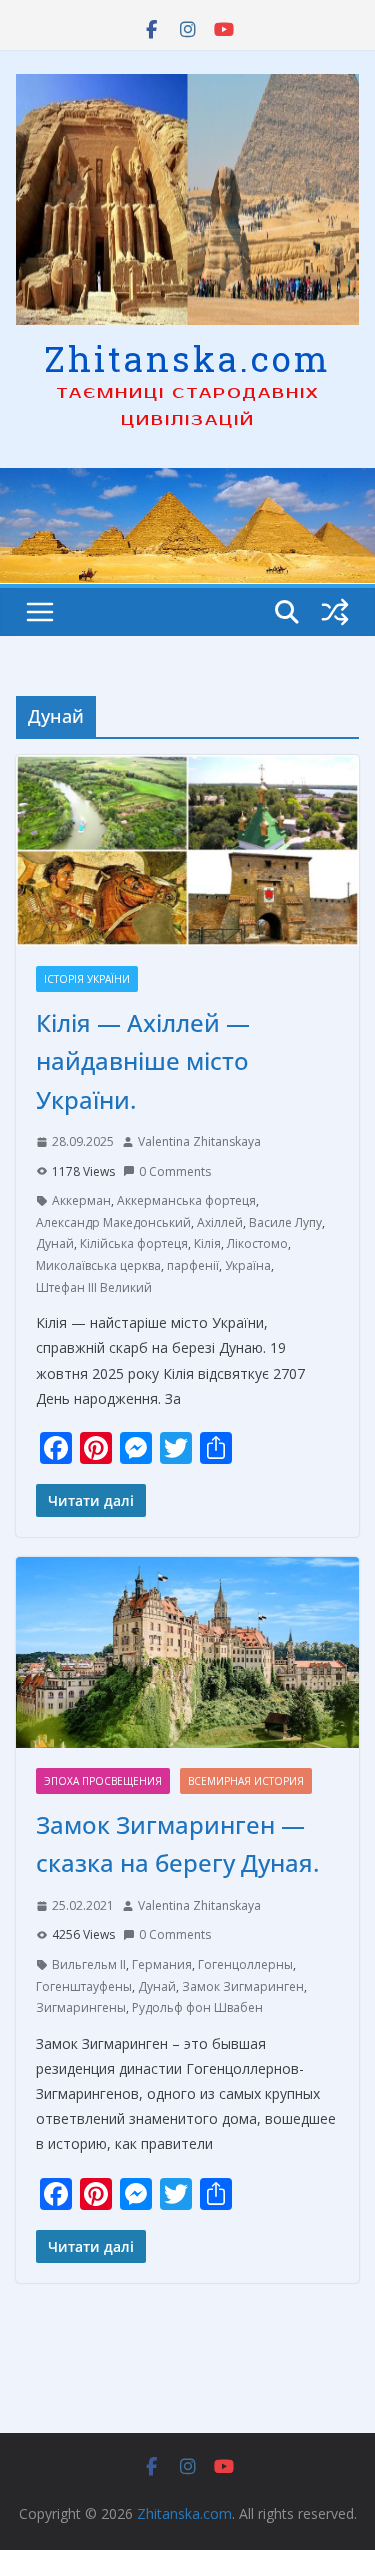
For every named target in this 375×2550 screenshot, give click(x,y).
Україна (248, 1265)
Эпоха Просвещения (103, 1781)
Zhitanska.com (187, 358)
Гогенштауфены (84, 1986)
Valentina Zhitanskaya (199, 1141)
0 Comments (175, 1171)
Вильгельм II (89, 1964)
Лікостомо (257, 1243)
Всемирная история (246, 1781)
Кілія (207, 1243)
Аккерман (81, 1200)
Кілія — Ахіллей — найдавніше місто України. (143, 1061)
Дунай (55, 1243)
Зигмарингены (81, 2007)
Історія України (87, 979)
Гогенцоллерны (245, 1964)
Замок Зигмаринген (243, 1986)
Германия (162, 1964)
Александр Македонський (113, 1222)
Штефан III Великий (94, 1287)
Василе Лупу (285, 1222)
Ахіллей (220, 1222)
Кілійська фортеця (134, 1243)
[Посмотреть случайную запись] (335, 612)
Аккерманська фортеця (186, 1200)
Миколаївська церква (98, 1265)
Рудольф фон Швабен (197, 2007)
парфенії (193, 1265)
